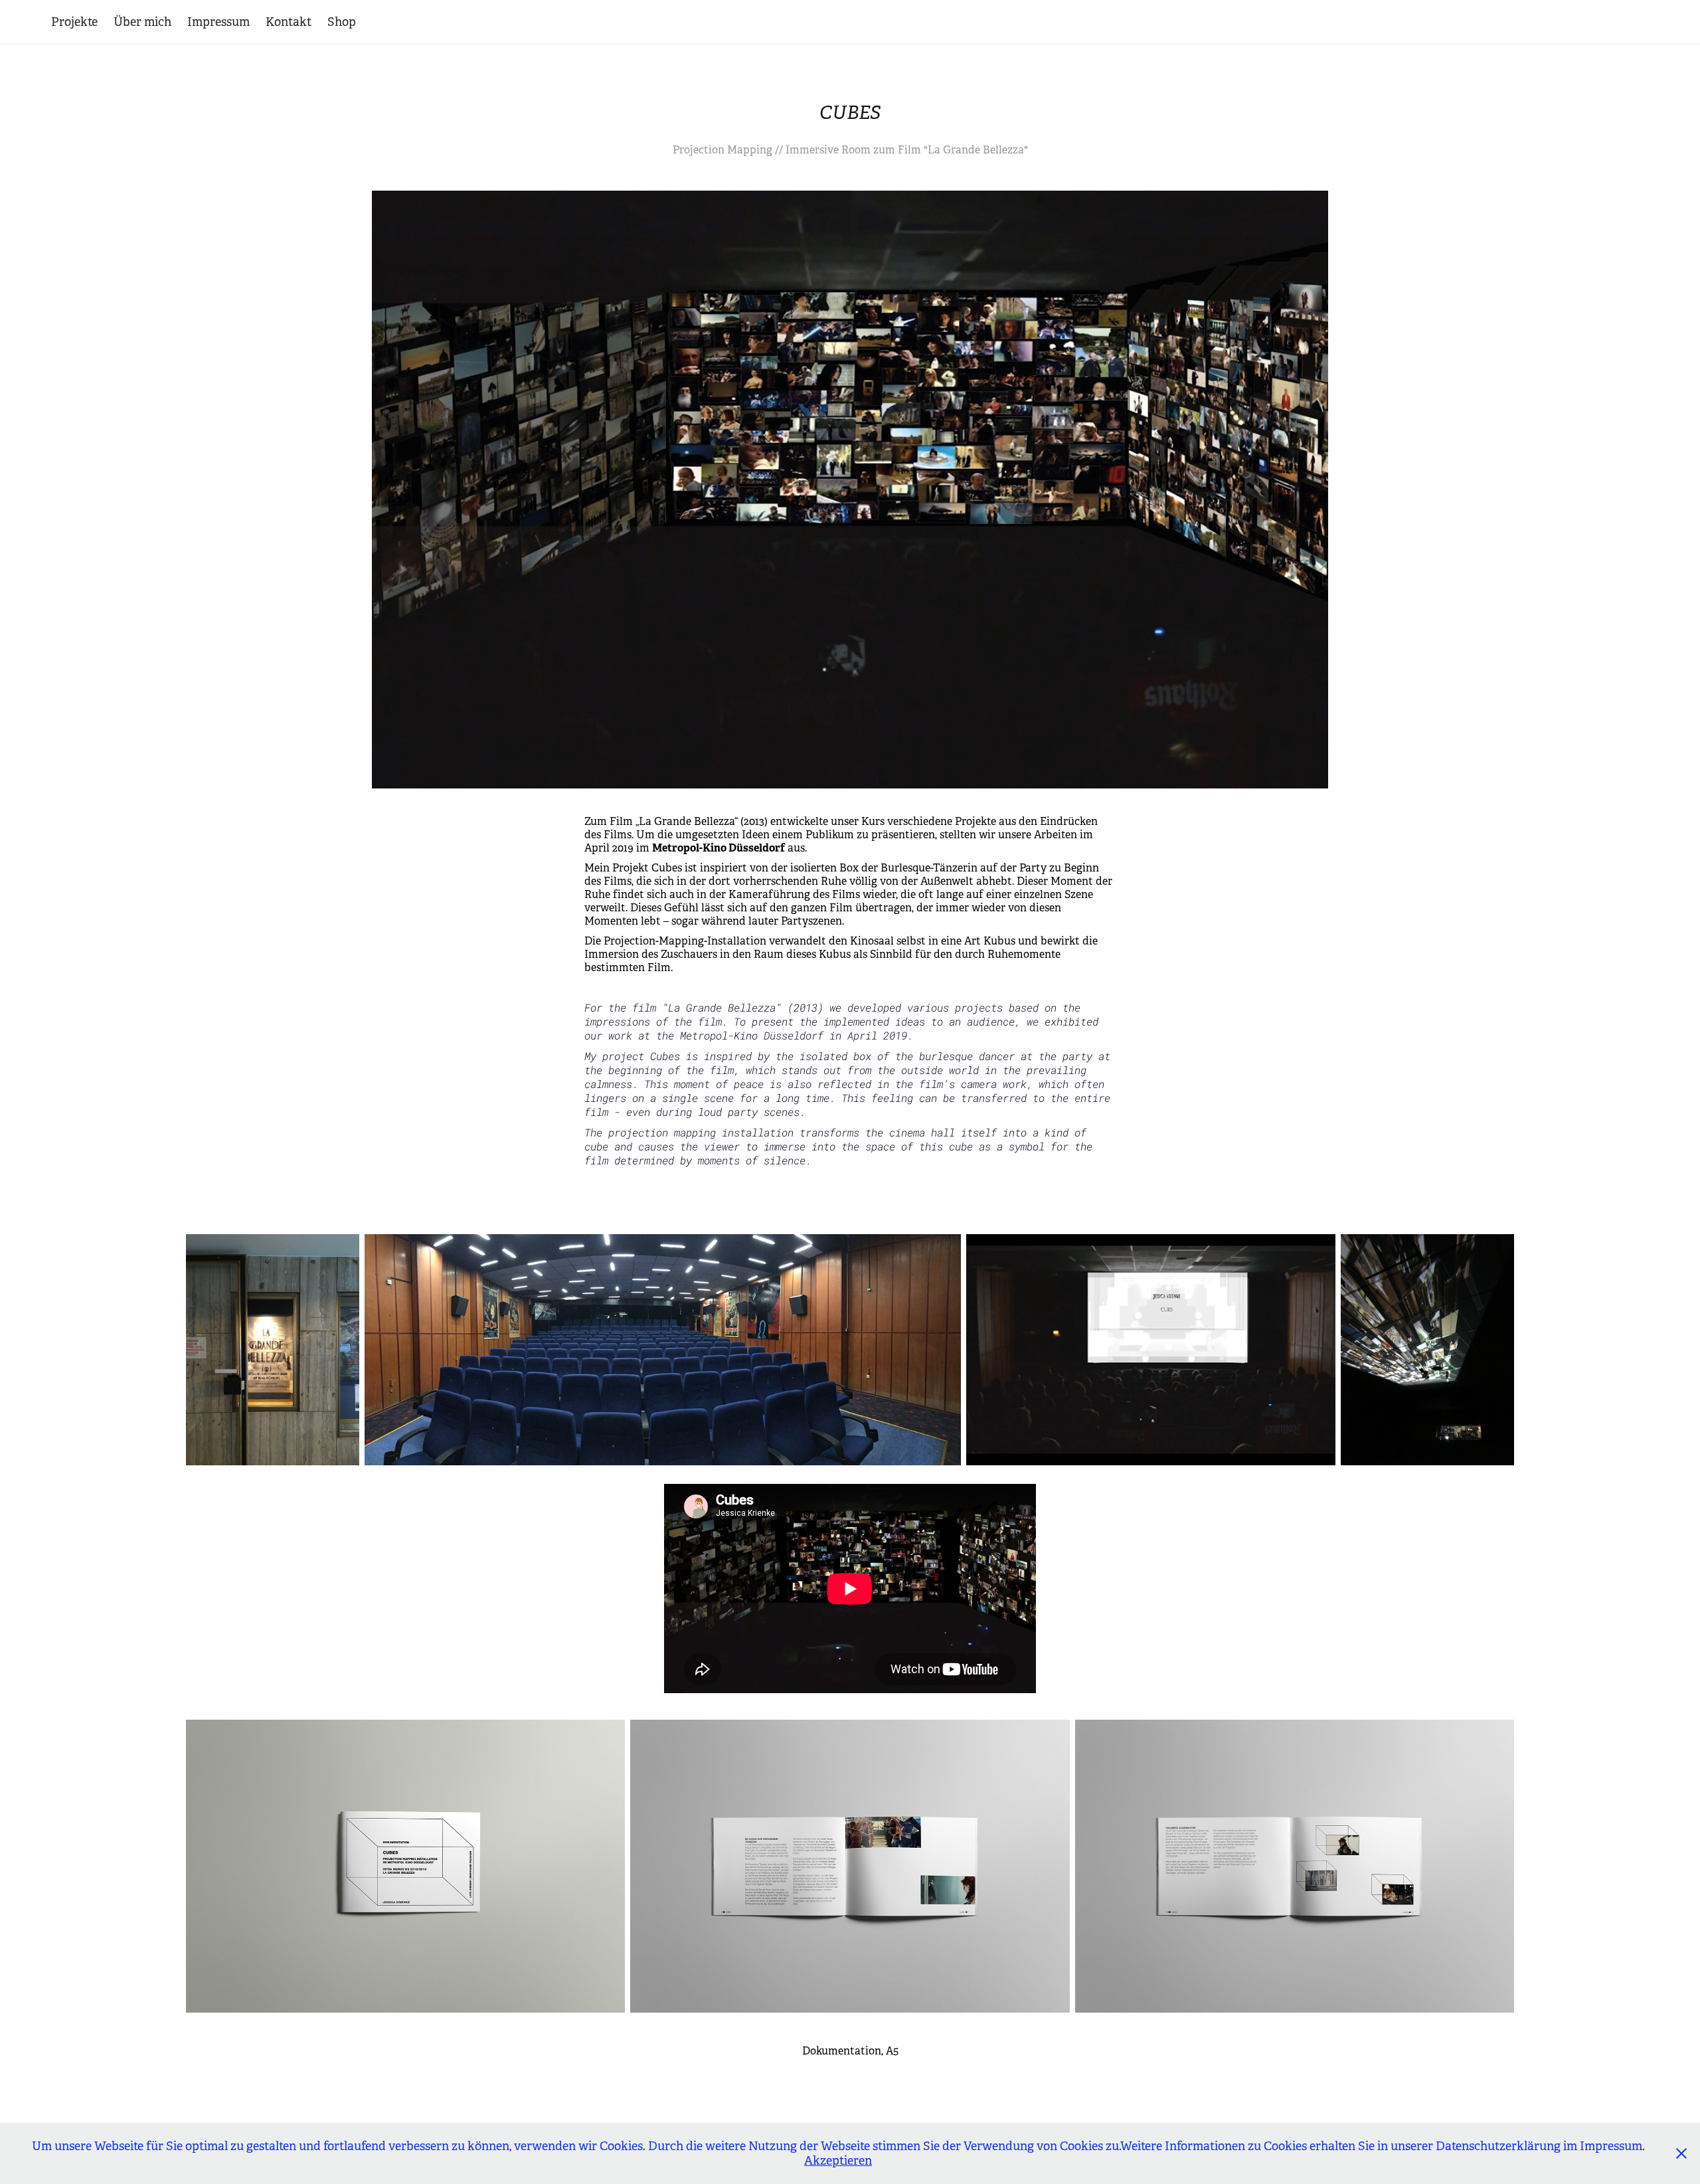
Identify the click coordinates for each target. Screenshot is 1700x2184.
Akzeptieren (838, 2161)
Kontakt (289, 22)
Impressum (218, 22)
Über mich (142, 22)
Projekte (74, 22)
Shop (342, 22)
